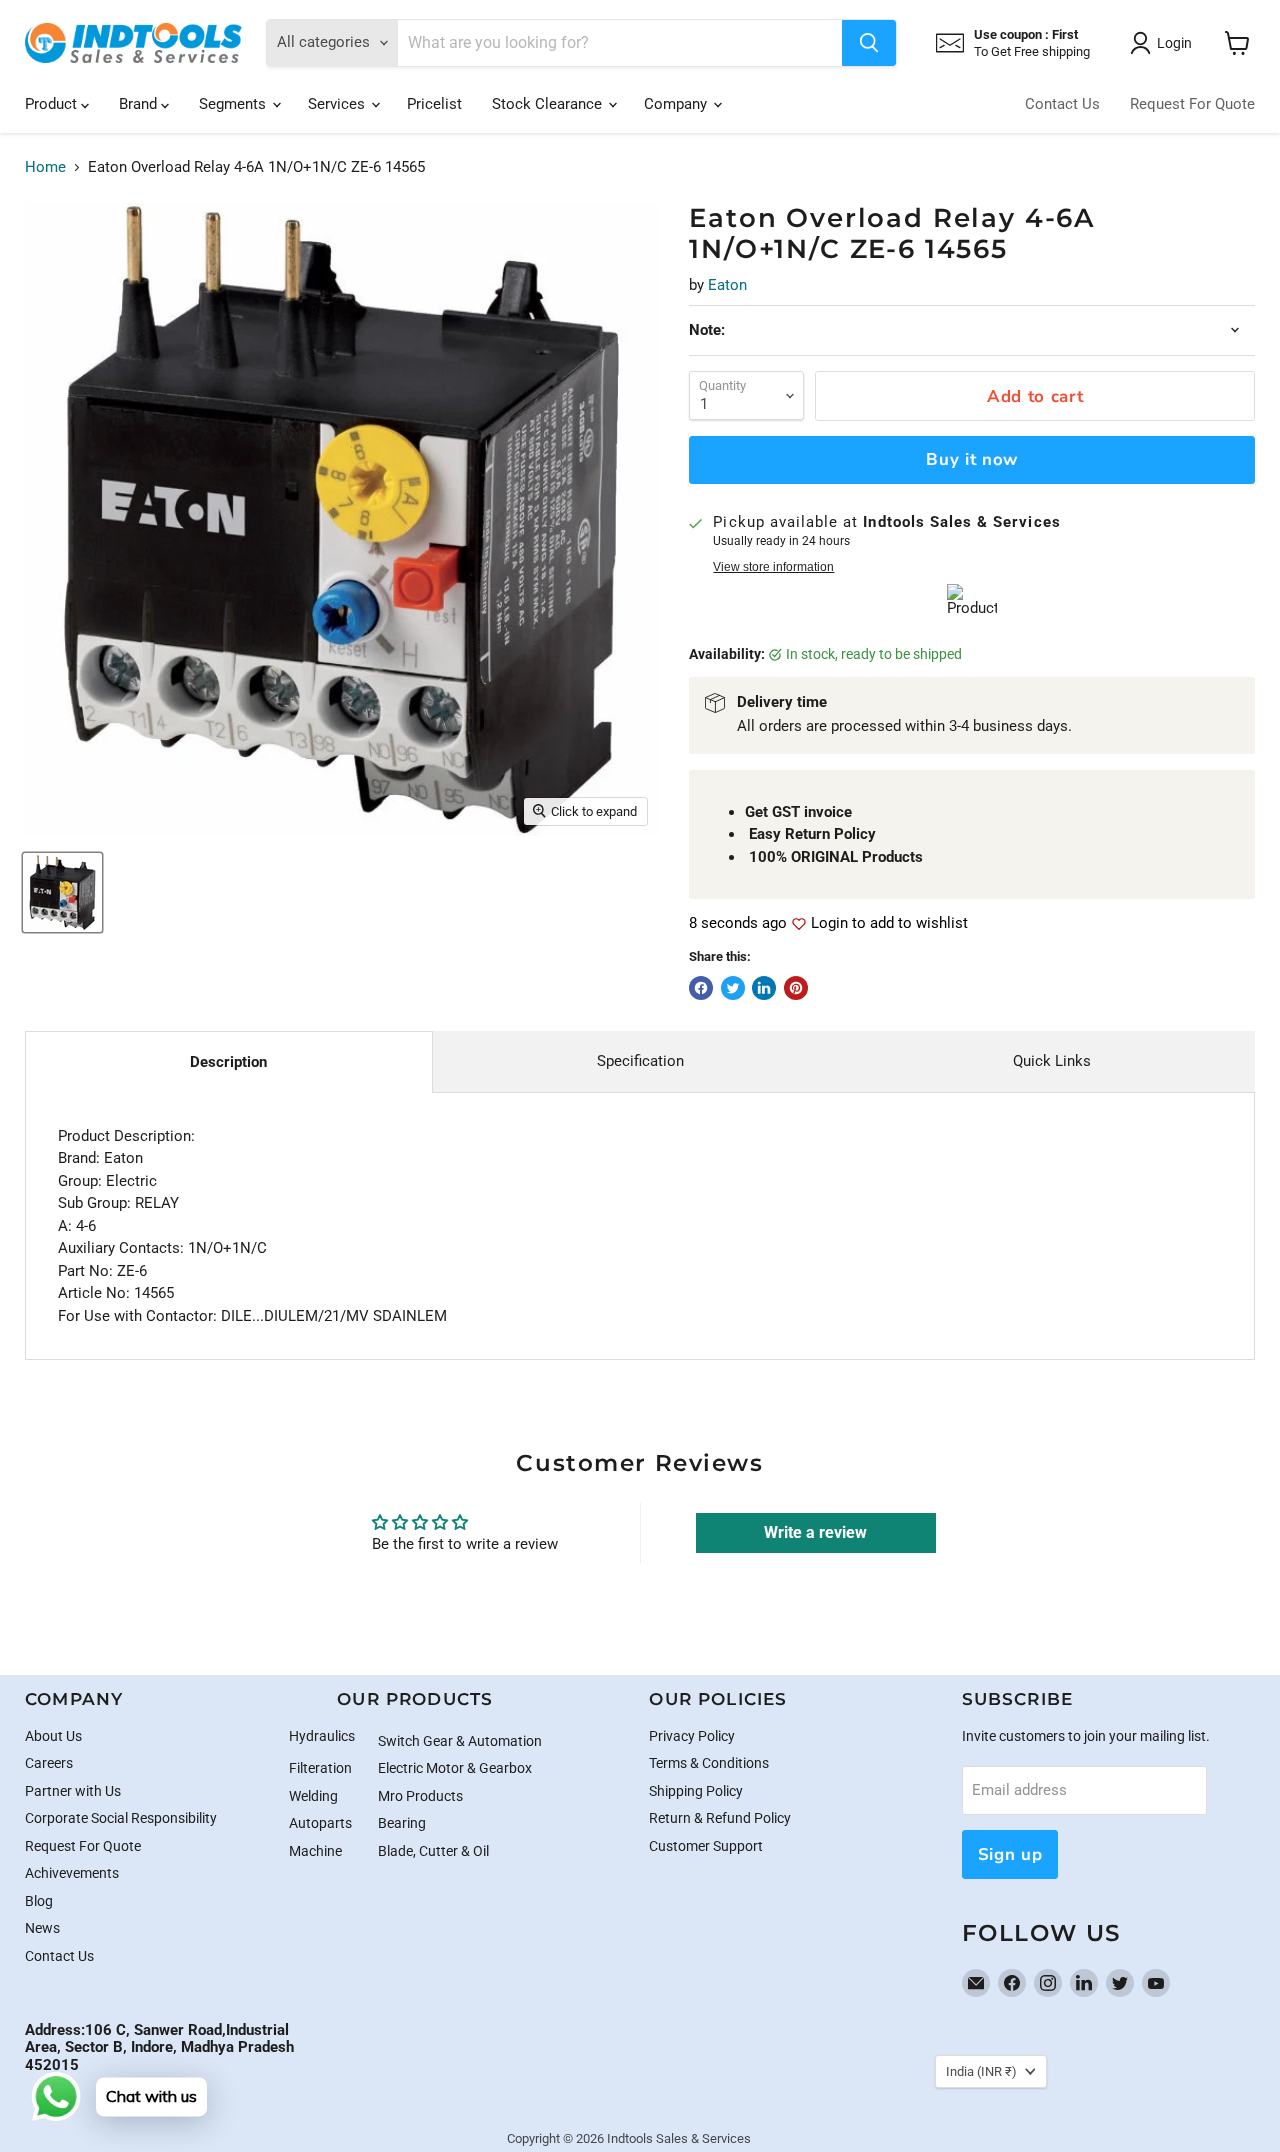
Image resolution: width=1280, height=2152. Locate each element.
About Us (53, 1736)
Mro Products (420, 1796)
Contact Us (1062, 104)
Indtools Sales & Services (679, 2138)
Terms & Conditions (709, 1763)
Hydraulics (322, 1736)
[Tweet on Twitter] (733, 988)
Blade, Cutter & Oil (433, 1851)
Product (53, 104)
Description (228, 1062)
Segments (234, 104)
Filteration (320, 1768)
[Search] (869, 43)
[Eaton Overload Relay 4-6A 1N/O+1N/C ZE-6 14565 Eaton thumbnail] (62, 892)
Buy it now (972, 459)
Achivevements (72, 1873)
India (981, 2071)
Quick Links (1052, 1061)
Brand (140, 104)
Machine (315, 1851)
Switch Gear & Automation (460, 1741)
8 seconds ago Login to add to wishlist (828, 923)
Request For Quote (1192, 104)
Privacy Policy (692, 1736)
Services (338, 104)
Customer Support (706, 1846)
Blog (39, 1901)
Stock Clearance (549, 104)
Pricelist (434, 104)
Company (677, 104)
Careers (49, 1763)
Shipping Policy (696, 1791)
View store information (773, 567)
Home (45, 167)
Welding (313, 1796)
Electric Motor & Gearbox (455, 1768)
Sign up (1010, 1854)
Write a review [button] (815, 1532)
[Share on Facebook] (701, 988)
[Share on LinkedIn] (764, 988)
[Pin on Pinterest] (796, 988)
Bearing (402, 1823)
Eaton (727, 285)
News (42, 1928)
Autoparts (320, 1823)
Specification (640, 1061)
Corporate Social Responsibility (121, 1818)
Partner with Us (73, 1791)
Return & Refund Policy (720, 1818)
